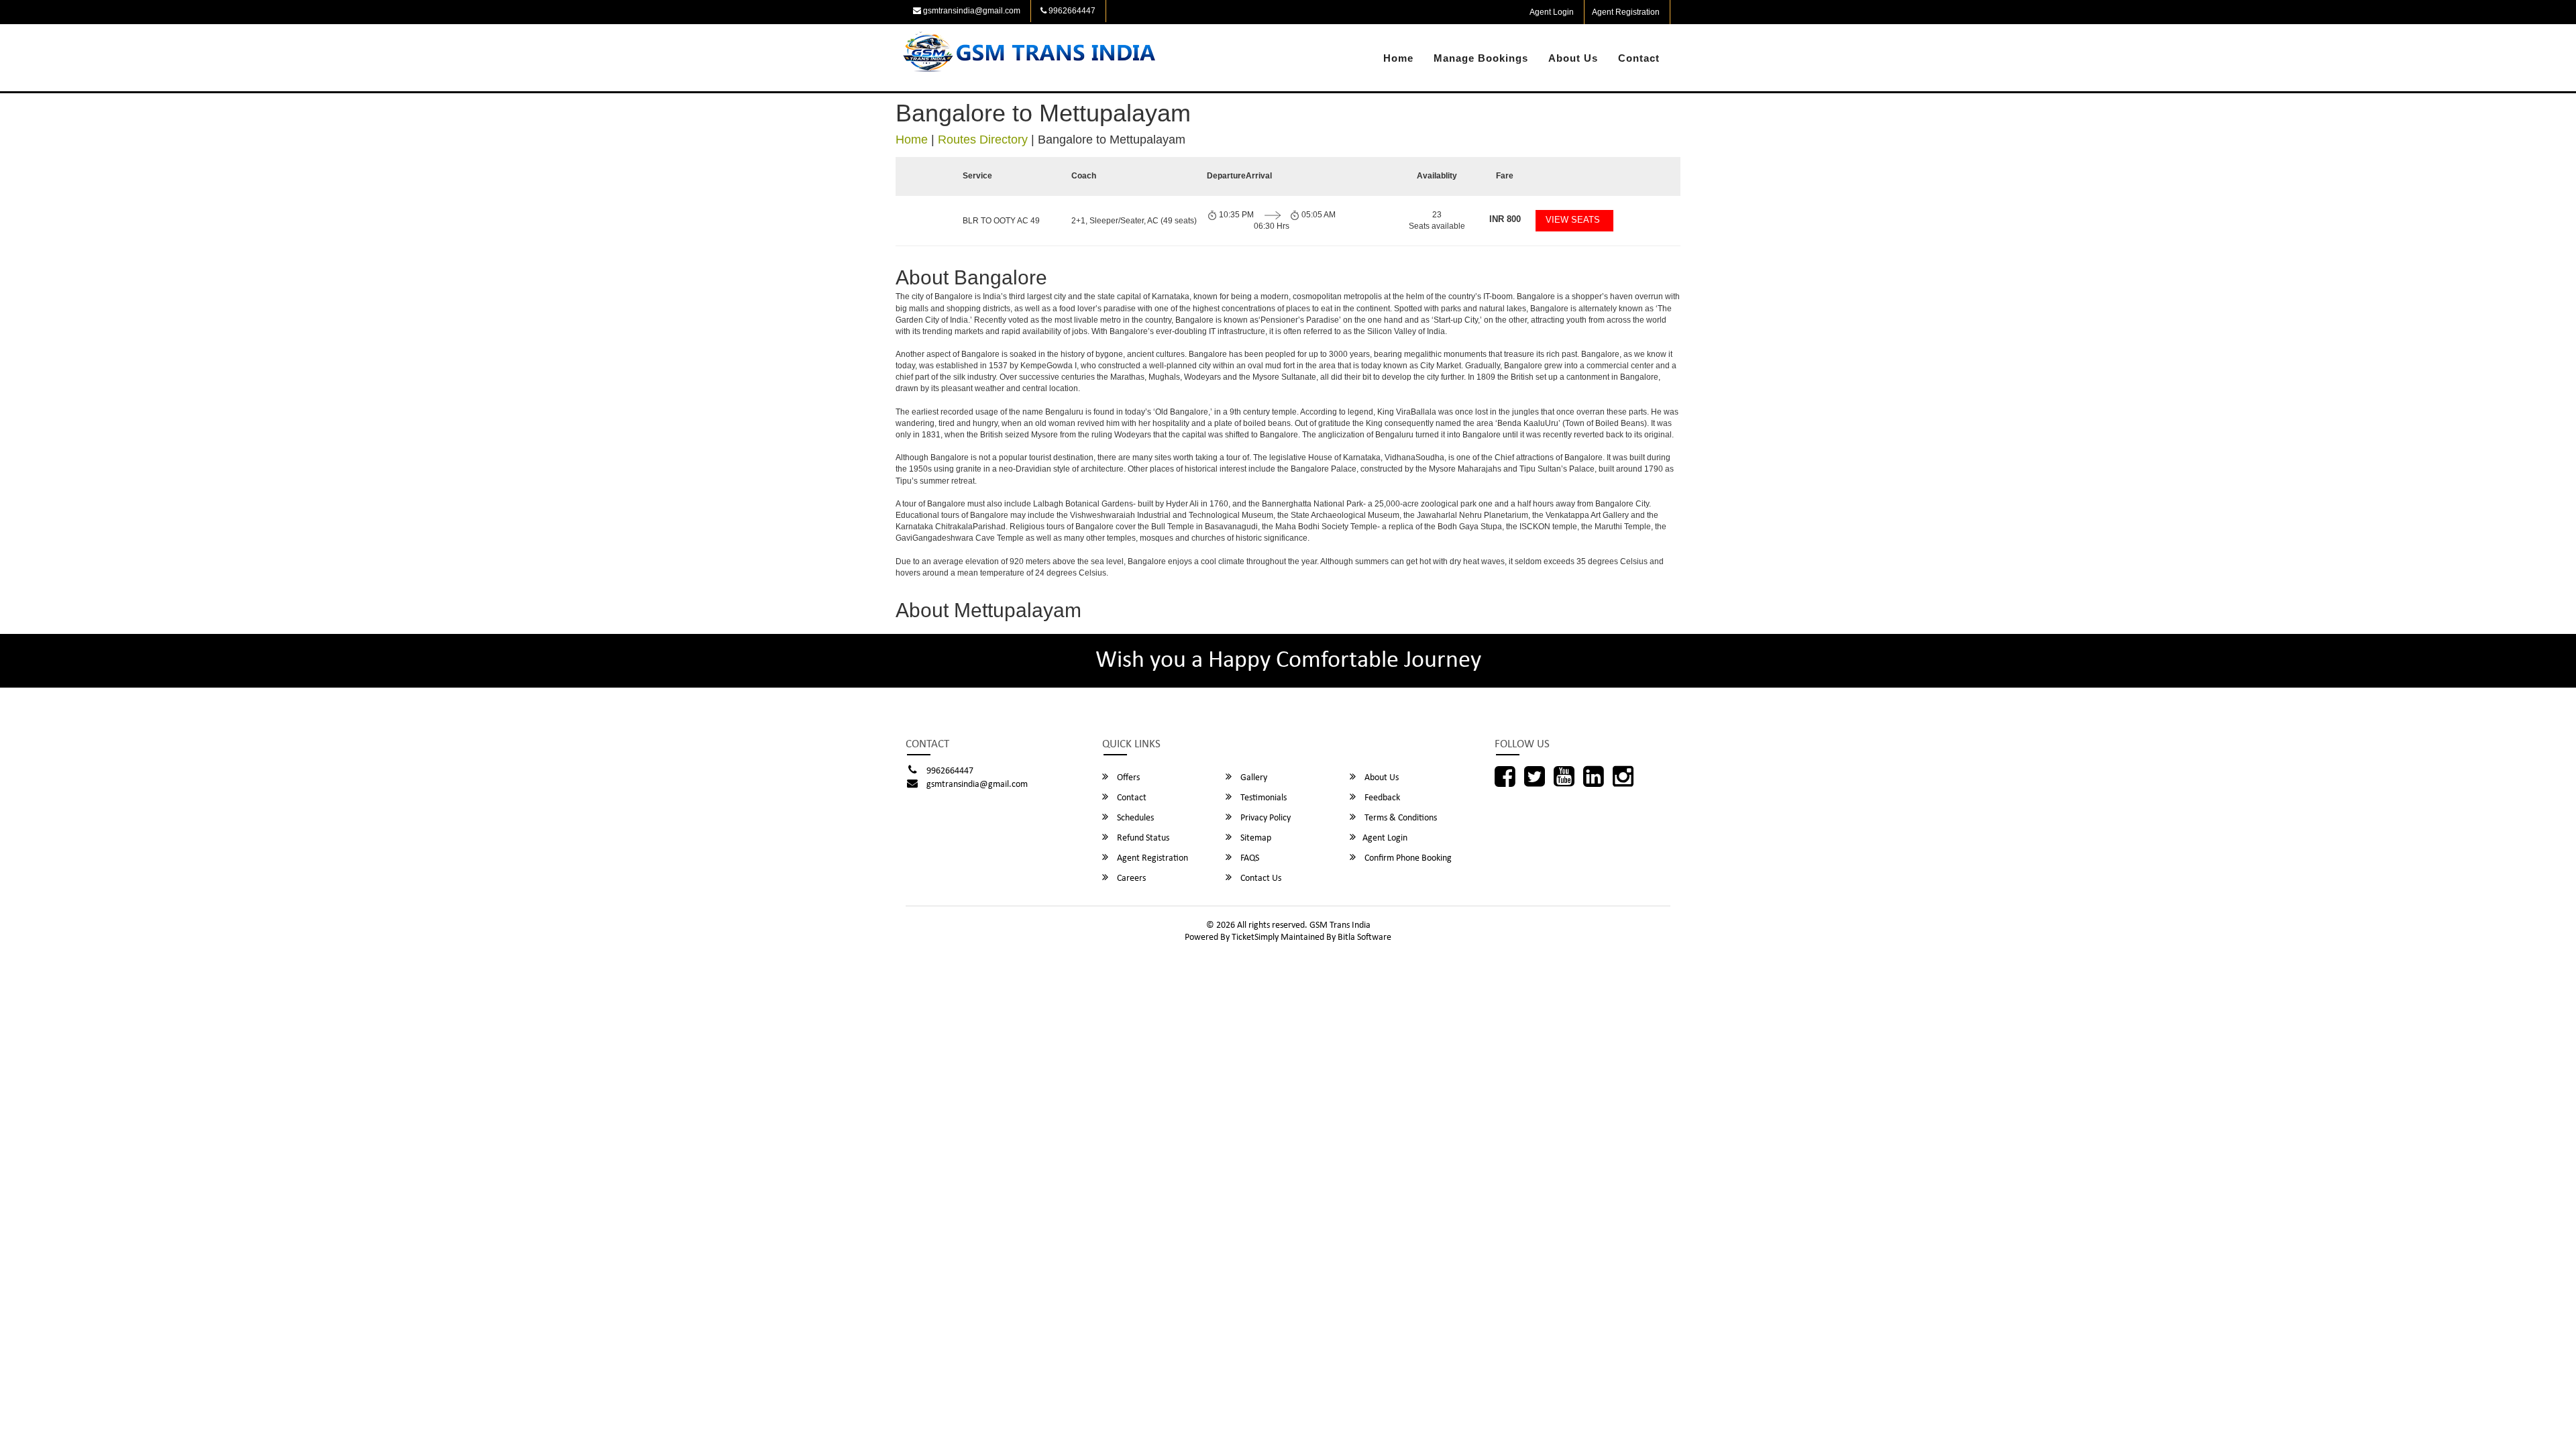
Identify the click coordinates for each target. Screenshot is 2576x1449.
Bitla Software (1364, 937)
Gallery (1253, 778)
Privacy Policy (1265, 818)
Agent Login (1552, 12)
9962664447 (1071, 11)
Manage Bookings (1481, 58)
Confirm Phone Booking (1407, 858)
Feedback (1381, 798)
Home (1398, 58)
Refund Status (1142, 838)
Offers (1127, 778)
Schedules (1134, 818)
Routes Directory (983, 140)
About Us (1573, 58)
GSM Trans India (1340, 925)
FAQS (1249, 858)
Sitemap (1255, 838)
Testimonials (1263, 798)
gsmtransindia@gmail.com (971, 11)
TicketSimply (1255, 937)
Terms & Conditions (1400, 818)
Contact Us (1260, 878)
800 (1505, 219)
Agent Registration (1626, 12)
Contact (1639, 58)
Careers (1130, 878)
